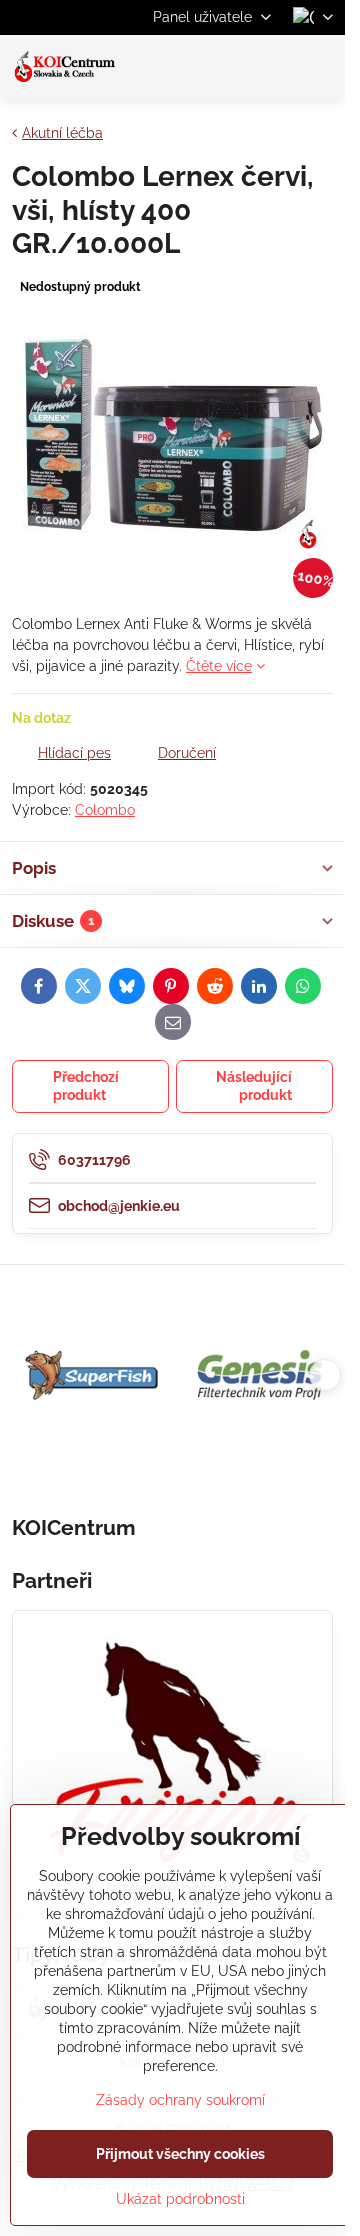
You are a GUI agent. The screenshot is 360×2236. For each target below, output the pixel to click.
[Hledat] (225, 67)
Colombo (105, 810)
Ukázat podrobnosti (180, 2199)
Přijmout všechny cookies (180, 2154)
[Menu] (321, 67)
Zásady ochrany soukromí (180, 2100)
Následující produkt (254, 1086)
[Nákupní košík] (273, 67)
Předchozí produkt (86, 1086)
